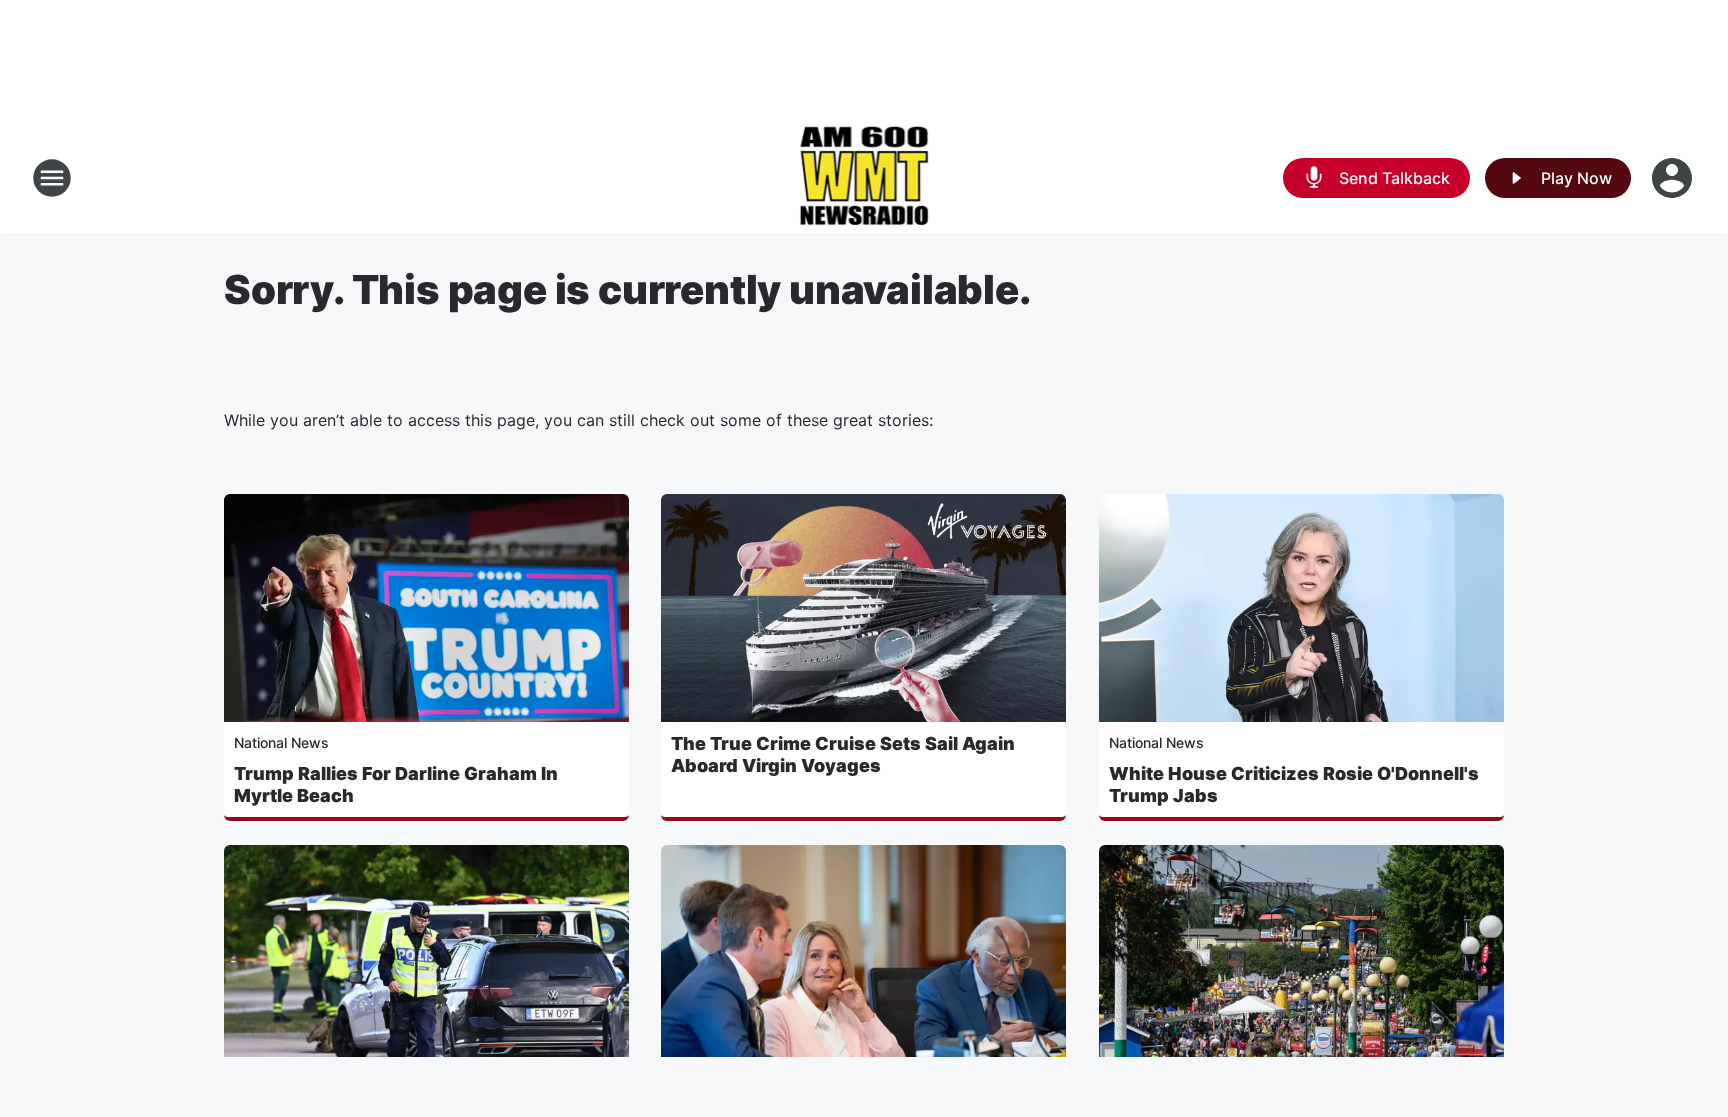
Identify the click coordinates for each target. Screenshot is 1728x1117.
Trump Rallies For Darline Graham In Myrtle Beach (396, 784)
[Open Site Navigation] (52, 178)
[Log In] (1674, 178)
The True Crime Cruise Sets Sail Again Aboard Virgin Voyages (843, 754)
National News (281, 742)
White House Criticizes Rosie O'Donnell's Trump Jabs (1294, 784)
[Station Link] (864, 178)
